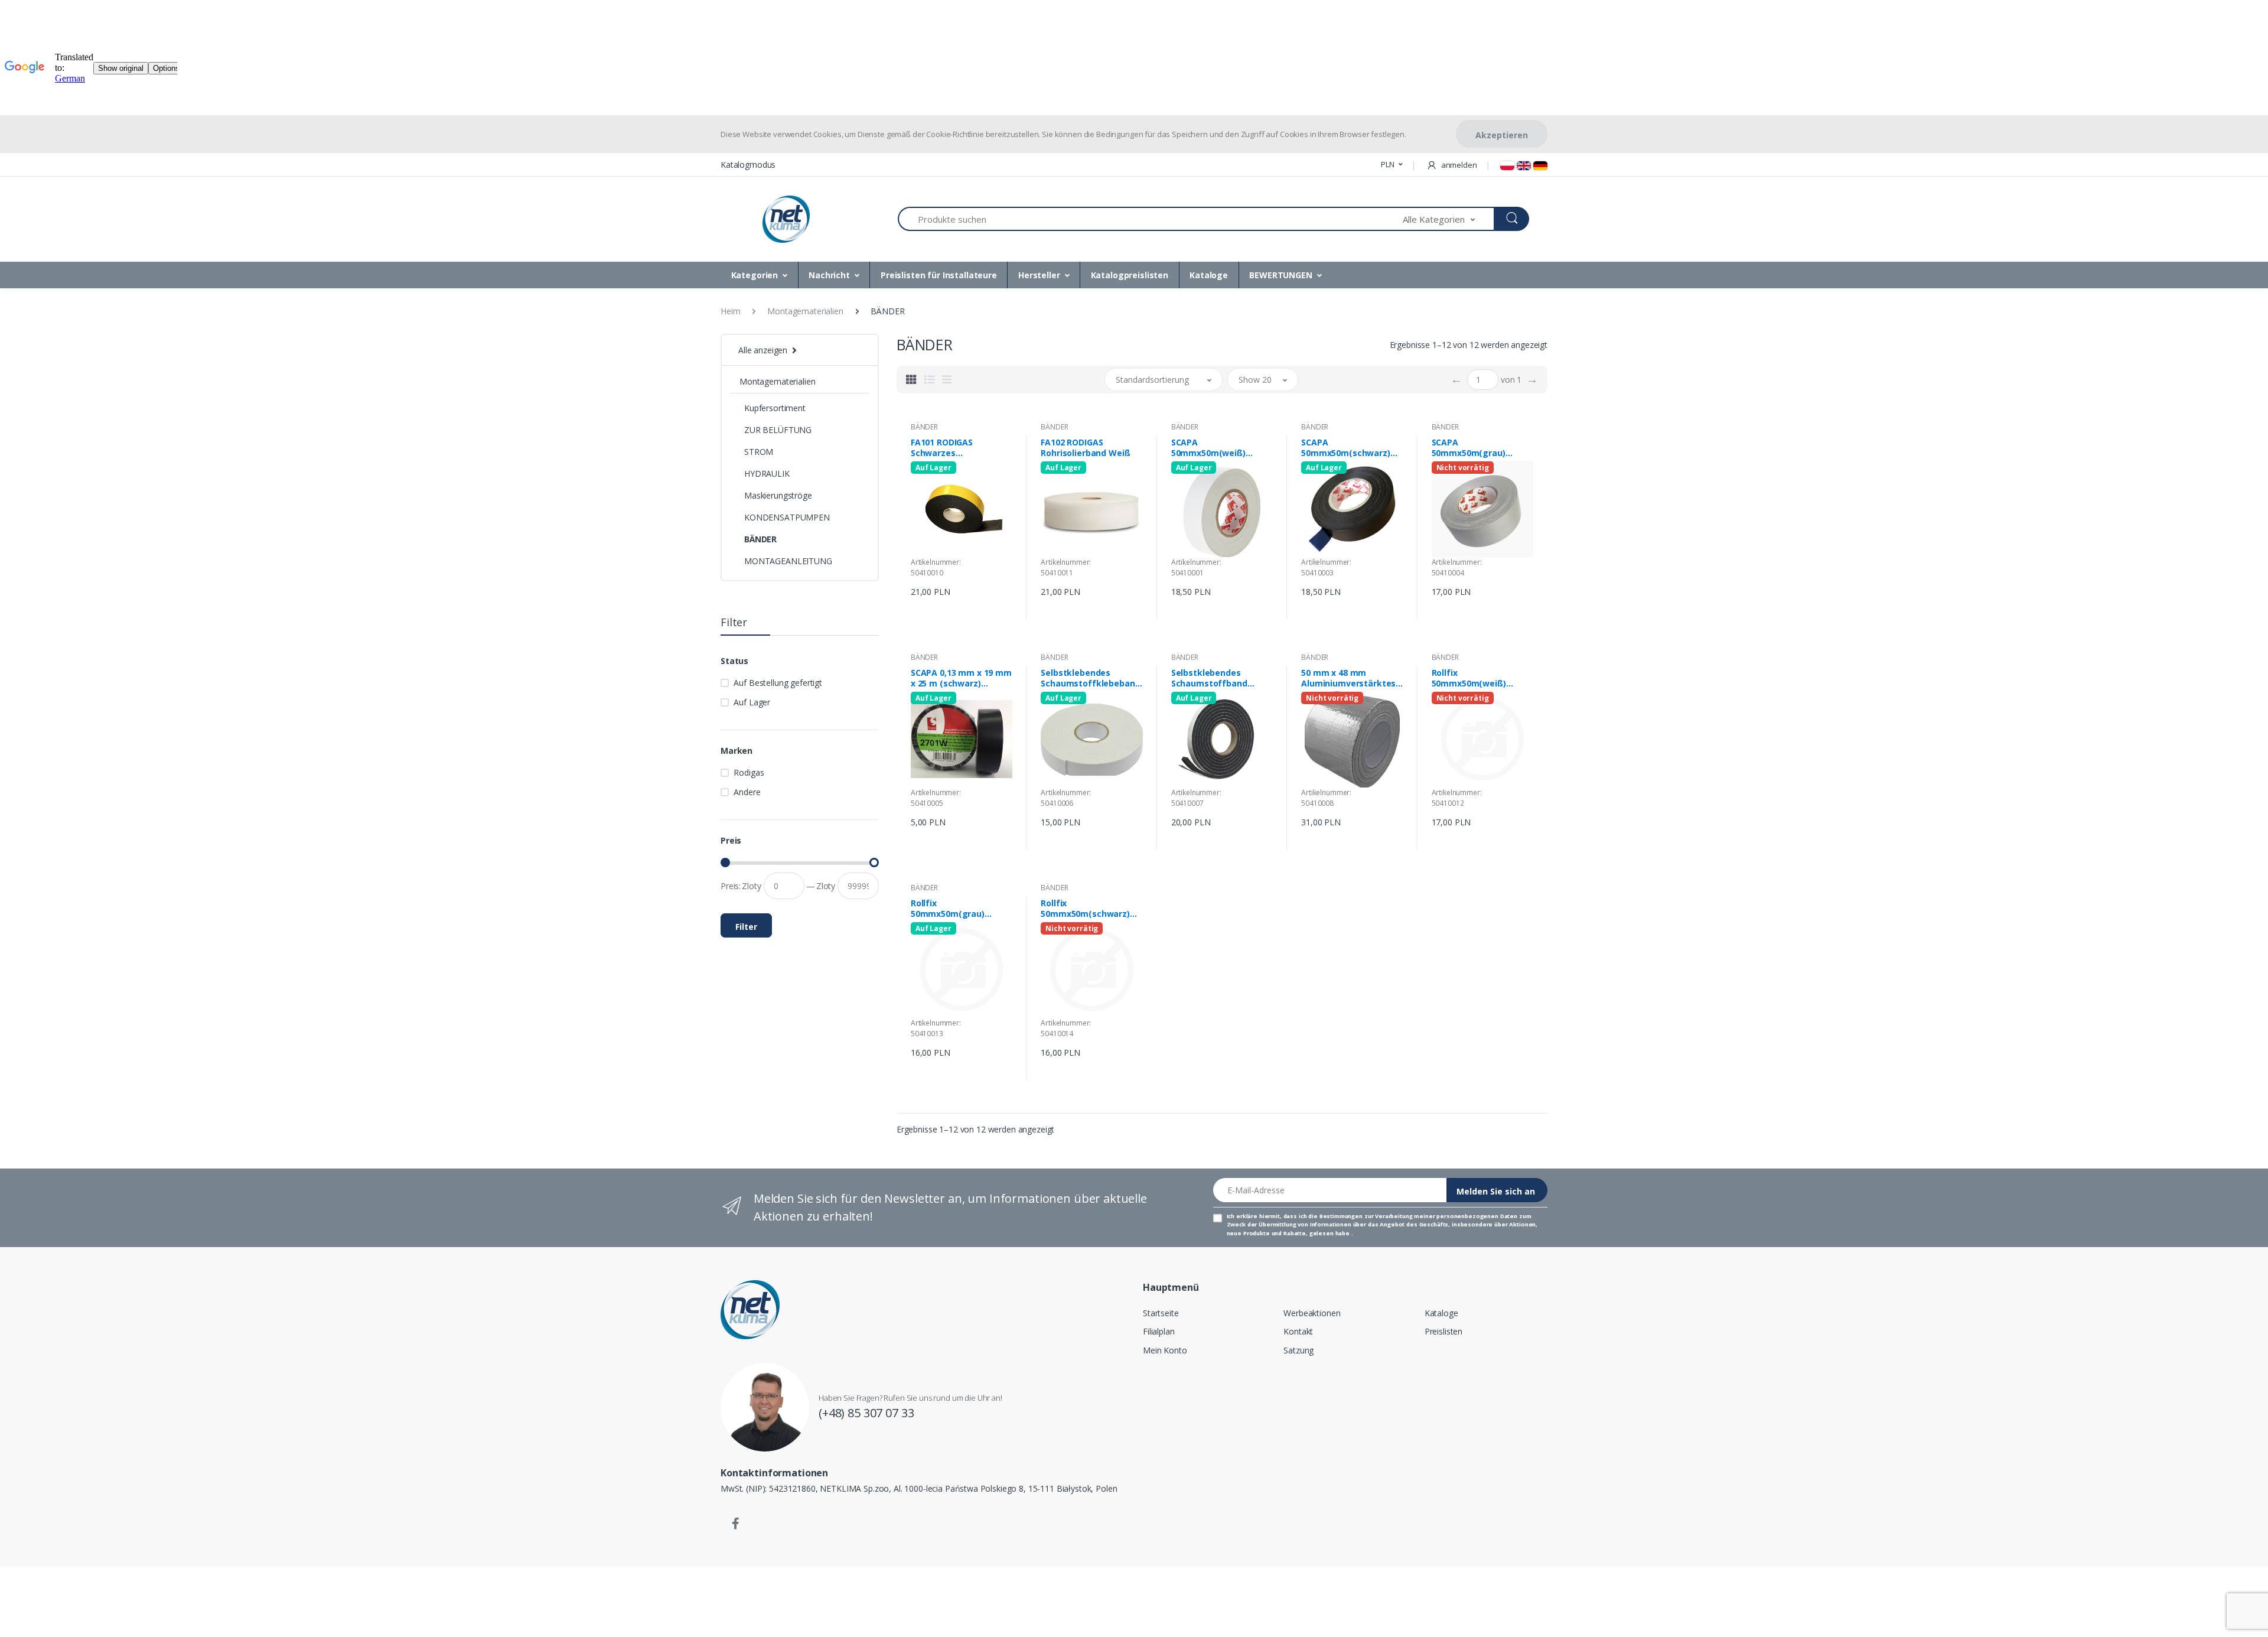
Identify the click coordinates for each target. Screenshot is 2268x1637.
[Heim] (786, 219)
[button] (1392, 165)
